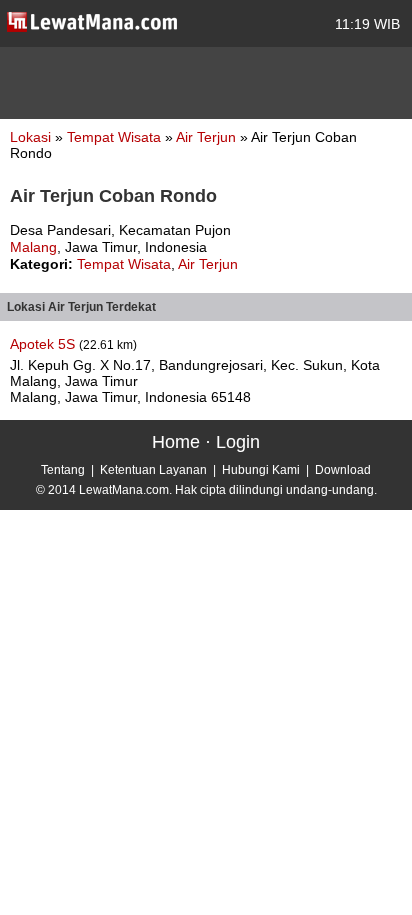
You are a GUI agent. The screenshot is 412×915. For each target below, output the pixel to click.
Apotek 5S (44, 344)
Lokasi (30, 137)
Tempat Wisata (116, 137)
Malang (33, 247)
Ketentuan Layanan (153, 470)
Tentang (63, 470)
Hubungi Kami (261, 470)
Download (343, 470)
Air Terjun (208, 137)
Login (238, 442)
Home (176, 442)
